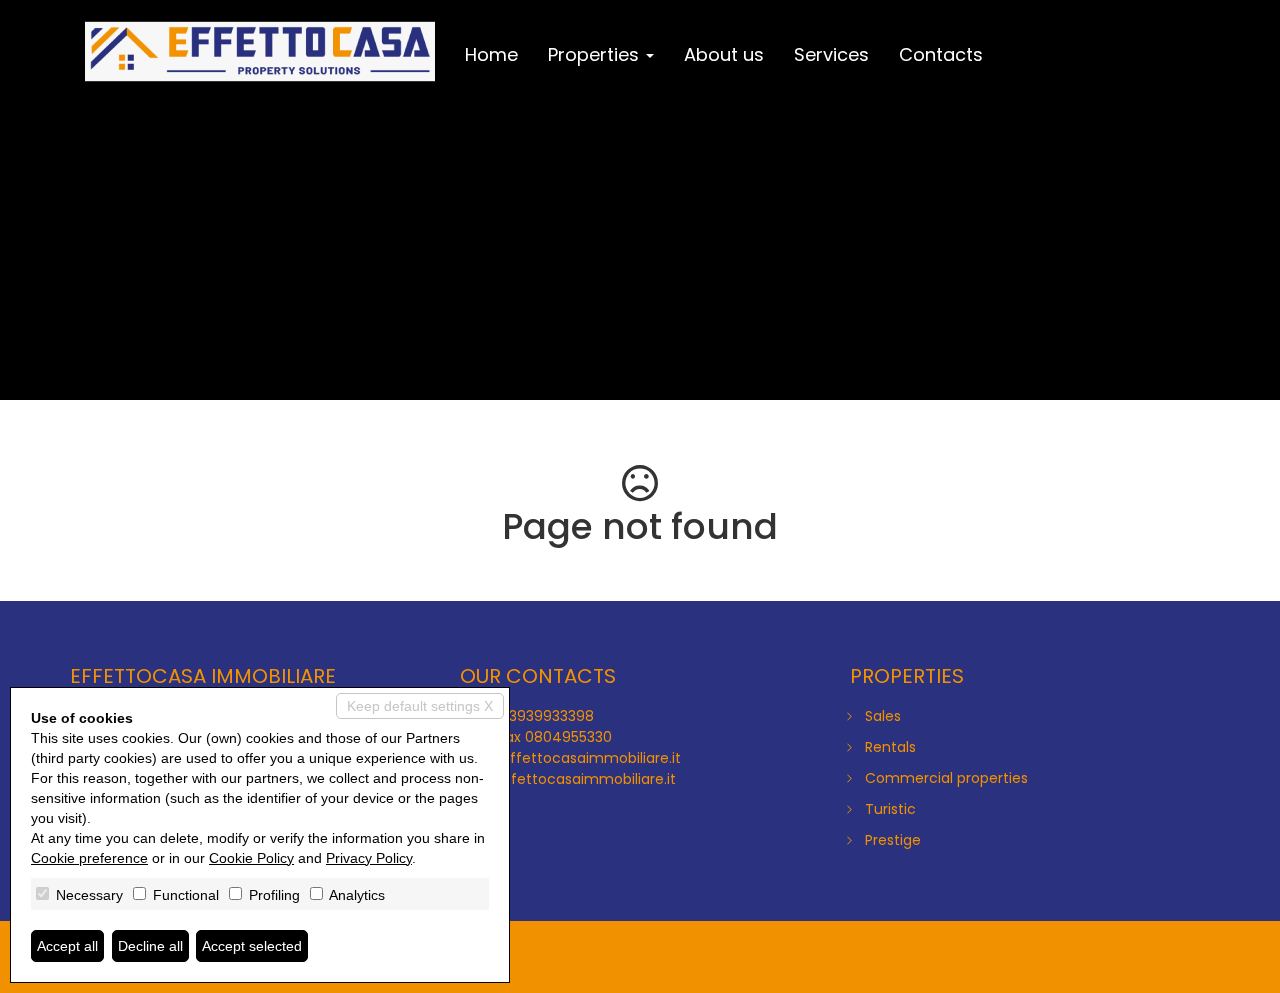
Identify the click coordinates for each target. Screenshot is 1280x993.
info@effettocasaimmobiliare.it (570, 758)
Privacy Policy (369, 858)
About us (724, 54)
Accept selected (252, 946)
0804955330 (568, 737)
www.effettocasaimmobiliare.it (568, 779)
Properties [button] (596, 54)
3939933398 (551, 716)
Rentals (890, 747)
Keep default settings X (420, 706)
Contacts (941, 54)
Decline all (150, 946)
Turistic (890, 809)
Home (491, 54)
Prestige (893, 840)
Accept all (67, 946)
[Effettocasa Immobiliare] (260, 52)
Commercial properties (946, 778)
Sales (883, 716)
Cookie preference (89, 858)
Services (831, 54)
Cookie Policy (251, 858)
